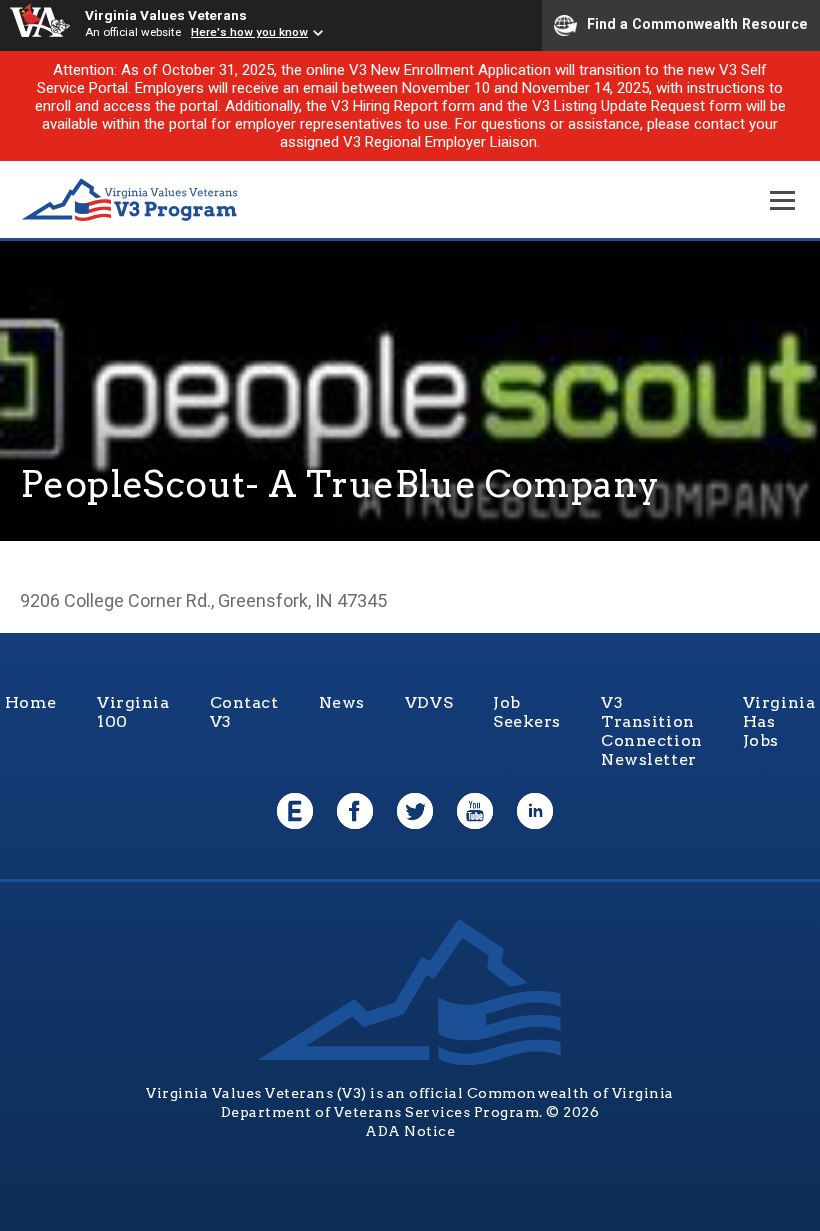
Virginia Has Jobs (779, 721)
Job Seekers (527, 712)
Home (31, 702)
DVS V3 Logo (130, 200)
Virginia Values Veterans (166, 15)
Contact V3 (244, 712)
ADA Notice (410, 1131)
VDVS (429, 702)
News (342, 702)
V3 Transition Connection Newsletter (652, 731)
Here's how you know (249, 32)
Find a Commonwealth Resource (697, 24)
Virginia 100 (133, 712)
